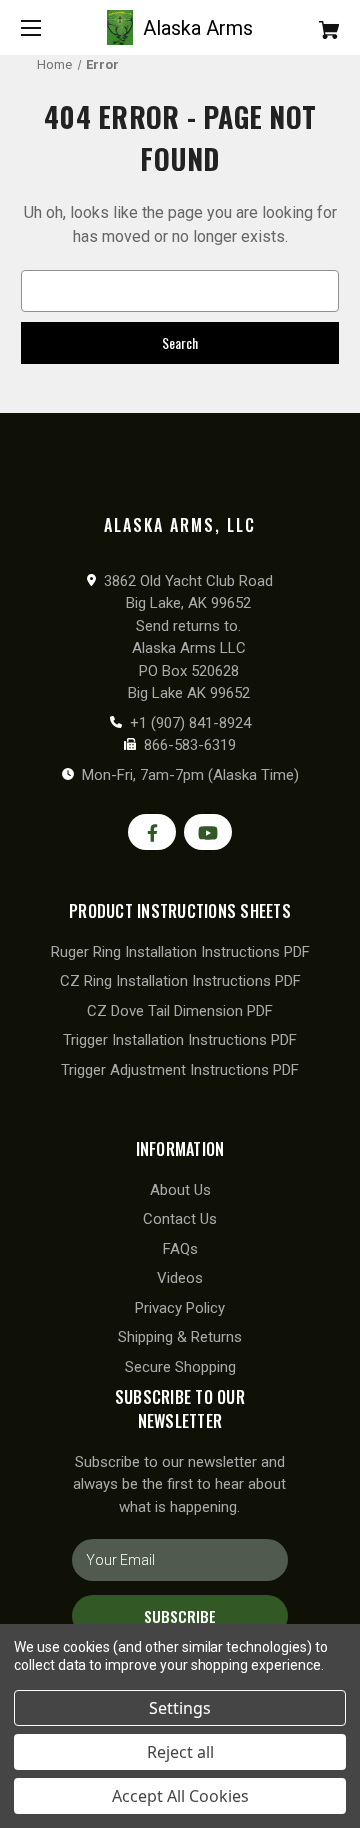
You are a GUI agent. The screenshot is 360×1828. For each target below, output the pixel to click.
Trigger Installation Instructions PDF (180, 1040)
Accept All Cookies (180, 1796)
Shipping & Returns (180, 1337)
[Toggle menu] (48, 27)
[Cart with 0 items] (307, 22)
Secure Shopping (180, 1367)
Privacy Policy (180, 1308)
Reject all (180, 1752)
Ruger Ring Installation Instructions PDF (180, 952)
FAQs (180, 1249)
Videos (180, 1278)
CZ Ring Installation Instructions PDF (180, 981)
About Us (180, 1190)
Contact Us (180, 1219)
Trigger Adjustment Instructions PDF (180, 1070)
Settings (180, 1708)
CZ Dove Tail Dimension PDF (180, 1011)
